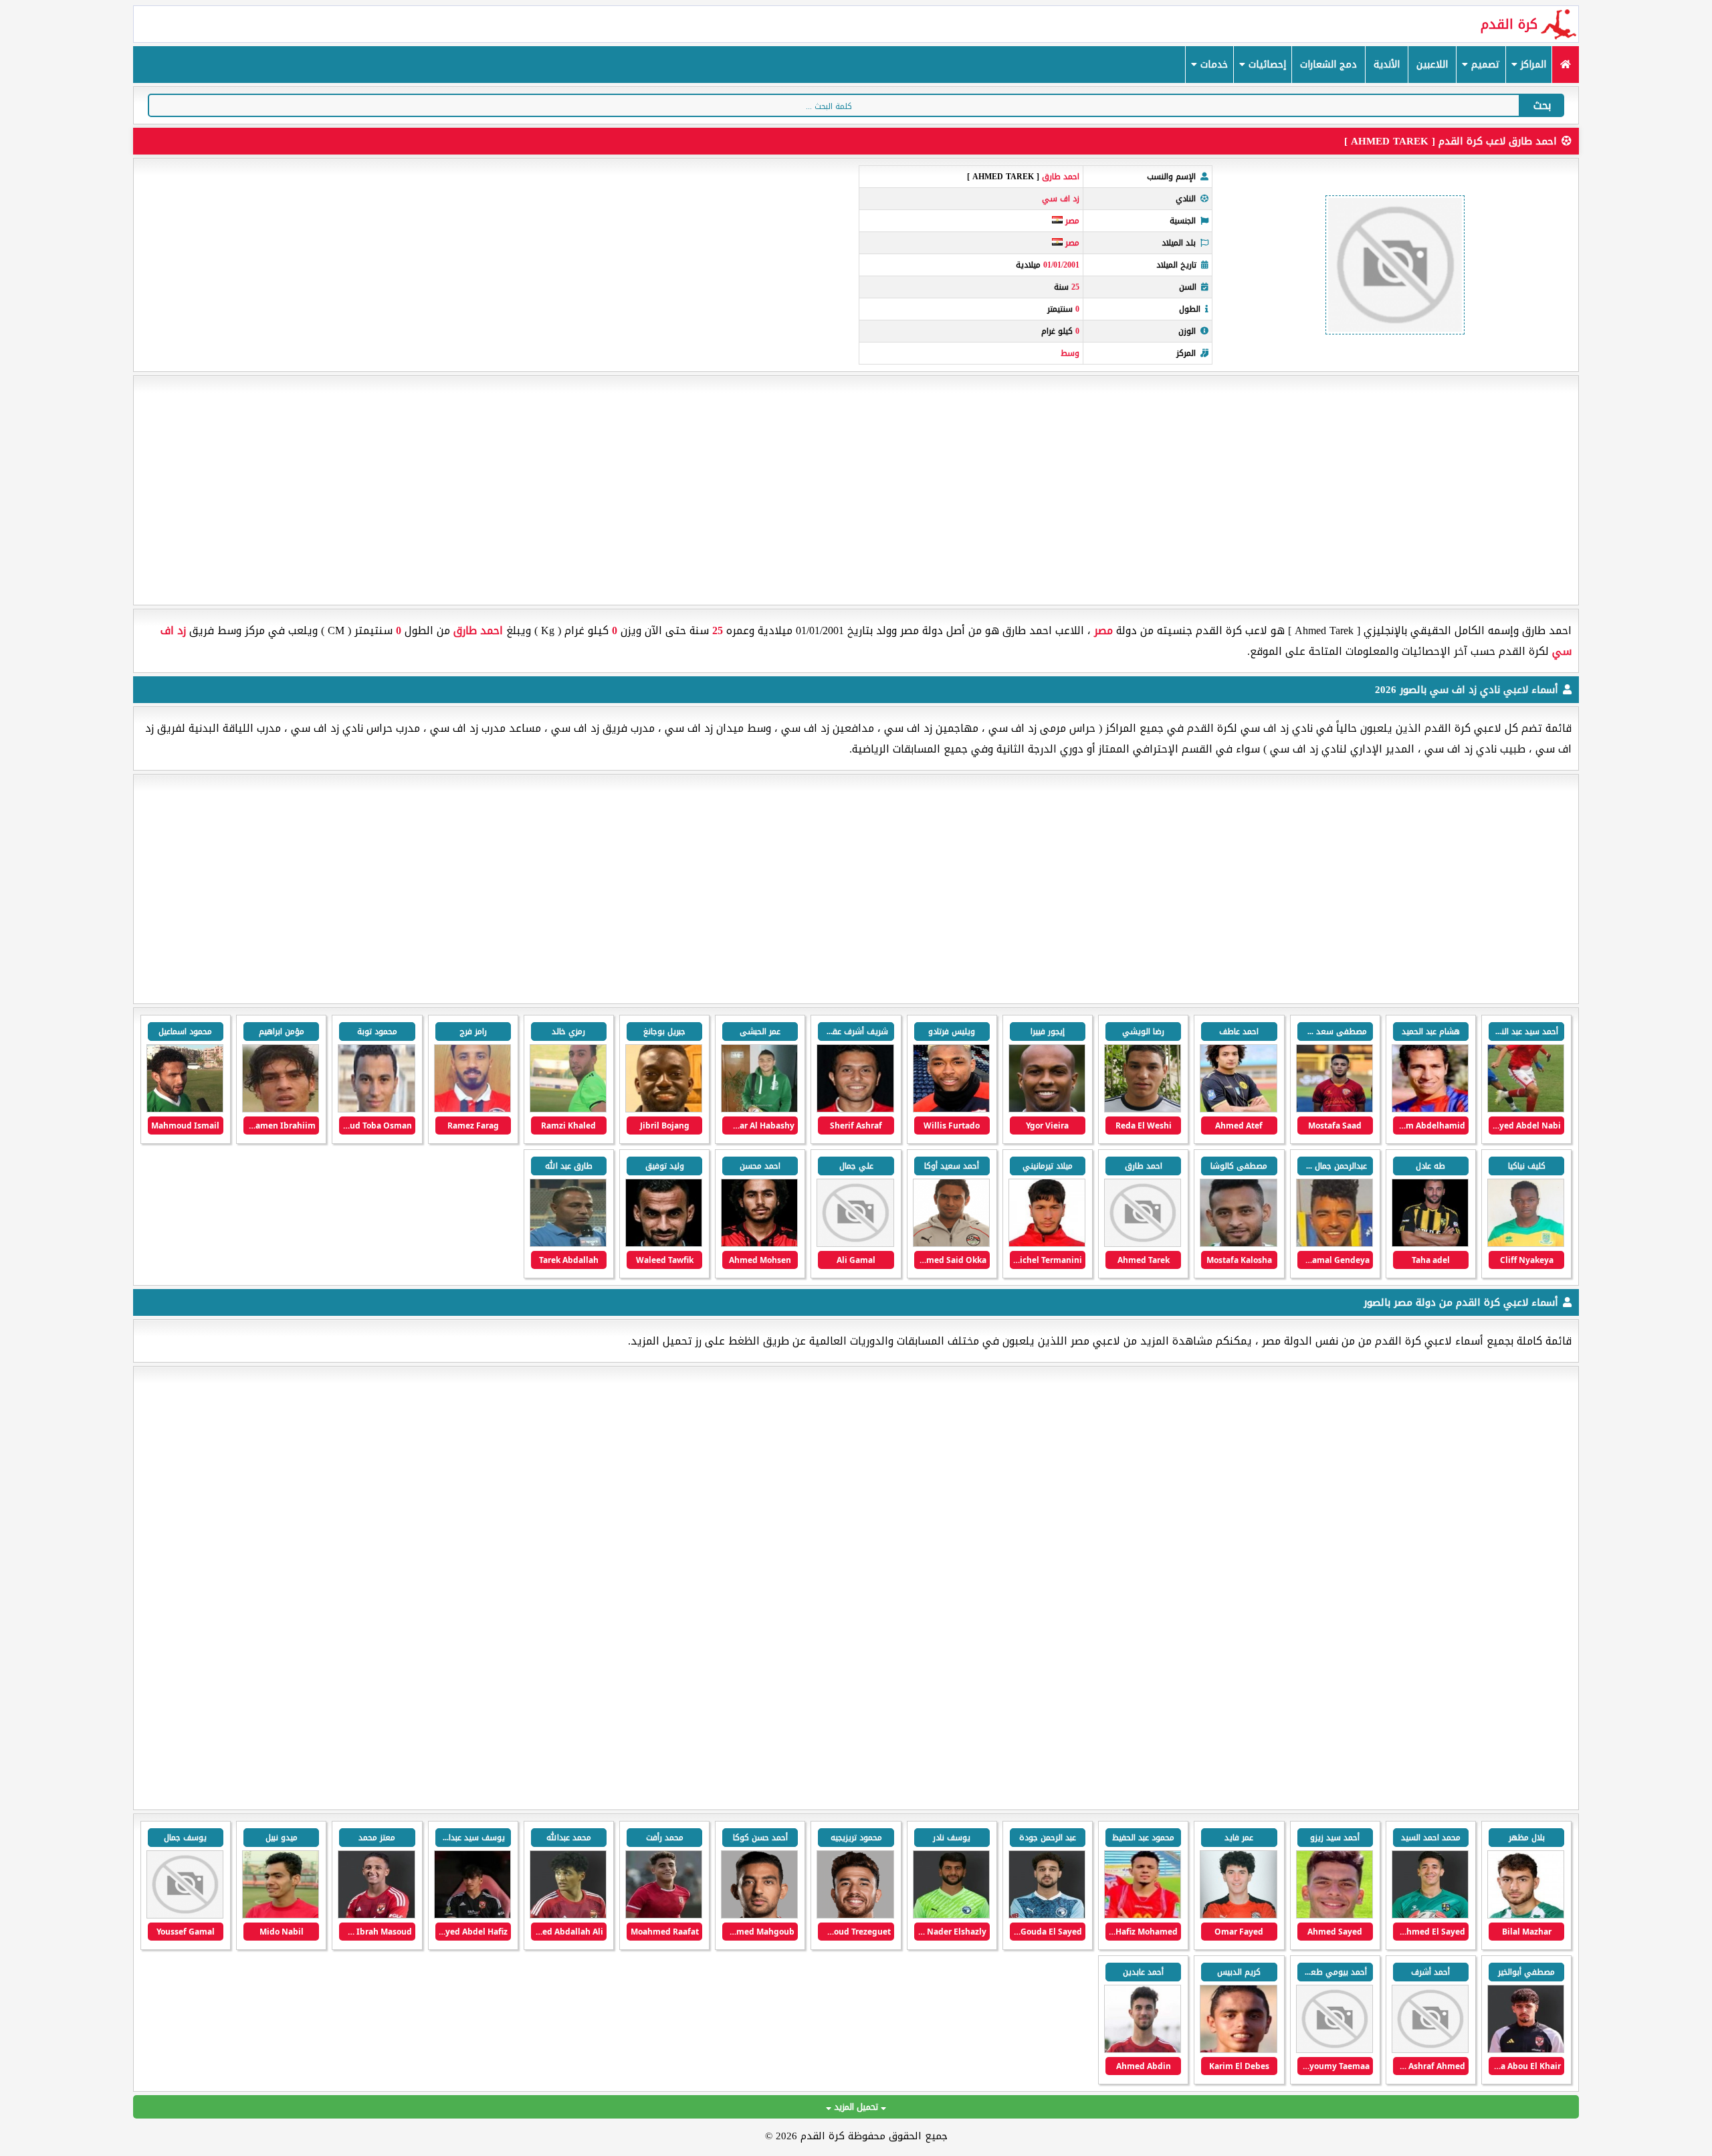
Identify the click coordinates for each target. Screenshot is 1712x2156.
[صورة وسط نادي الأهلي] (472, 1916)
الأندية (1387, 65)
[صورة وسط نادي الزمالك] (1334, 1916)
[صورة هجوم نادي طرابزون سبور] (855, 1916)
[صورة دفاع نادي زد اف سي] (1526, 1109)
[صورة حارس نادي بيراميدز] (951, 1916)
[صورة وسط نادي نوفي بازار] (1238, 1916)
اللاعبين (1432, 65)
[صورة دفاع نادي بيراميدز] (1047, 1916)
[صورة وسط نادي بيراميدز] (1143, 1916)
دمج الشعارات (1328, 65)
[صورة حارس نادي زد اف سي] (664, 1244)
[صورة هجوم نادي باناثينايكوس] (1526, 1916)
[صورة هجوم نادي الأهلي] (664, 1916)
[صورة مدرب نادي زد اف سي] (568, 1244)
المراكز (1532, 65)
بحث (1542, 105)
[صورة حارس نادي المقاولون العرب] (1430, 1916)
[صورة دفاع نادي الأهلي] (1238, 2050)
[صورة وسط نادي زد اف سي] (1430, 1109)
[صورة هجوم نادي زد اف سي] (1238, 1109)
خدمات (1212, 65)
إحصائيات (1266, 65)
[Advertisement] (856, 490)
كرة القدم (1509, 24)
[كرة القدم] (1565, 65)
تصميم (1484, 65)
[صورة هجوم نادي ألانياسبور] (759, 1916)
